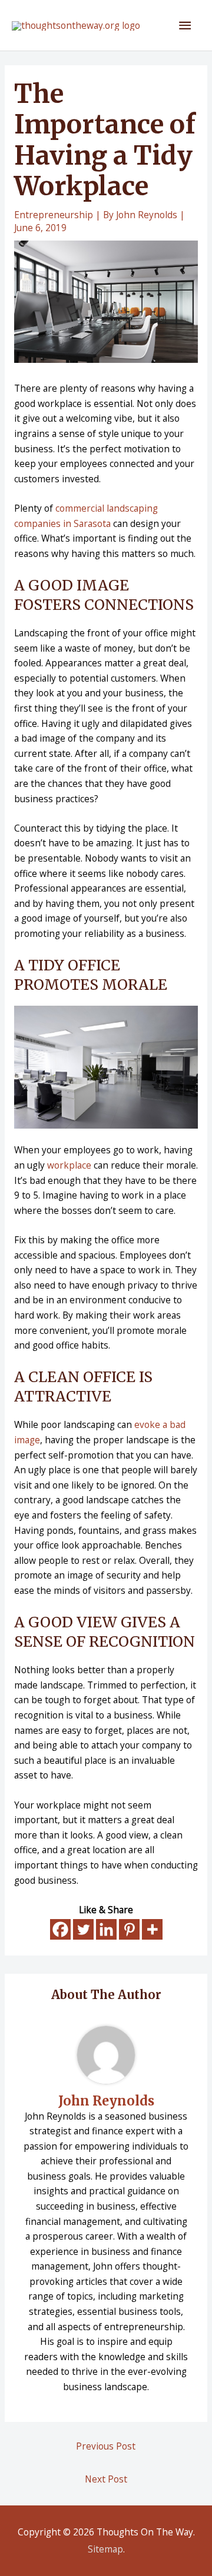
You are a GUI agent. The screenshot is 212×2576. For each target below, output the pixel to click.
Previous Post (106, 2446)
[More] (152, 1929)
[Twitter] (83, 1929)
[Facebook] (60, 1929)
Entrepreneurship (54, 215)
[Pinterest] (129, 1929)
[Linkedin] (106, 1929)
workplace (69, 1165)
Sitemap (105, 2549)
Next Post (106, 2479)
